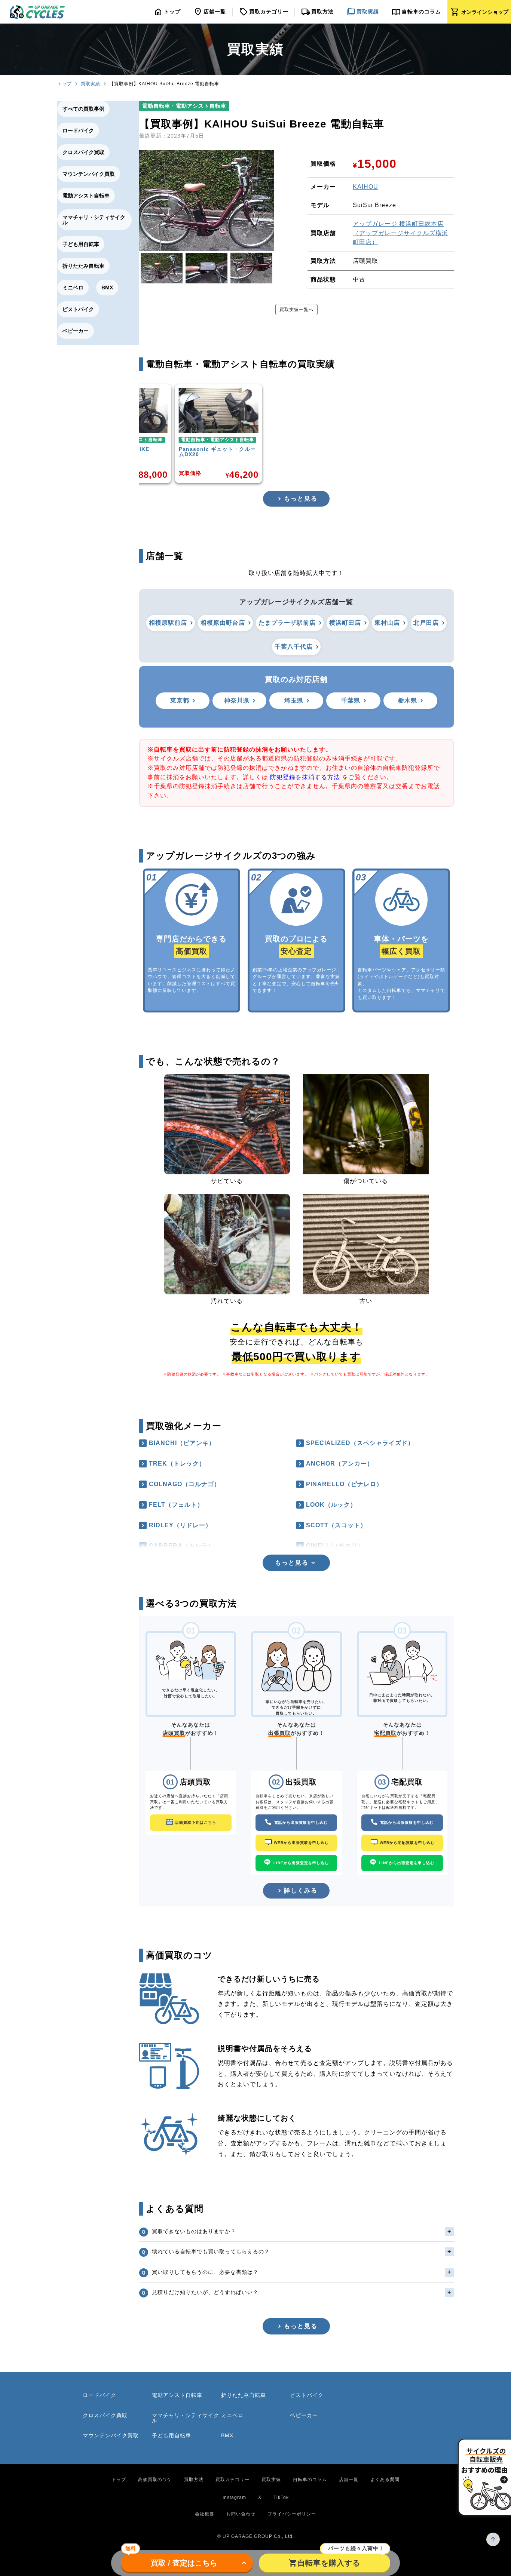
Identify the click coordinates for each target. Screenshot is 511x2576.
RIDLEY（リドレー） (180, 1525)
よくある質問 (385, 2480)
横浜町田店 (345, 623)
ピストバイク (78, 309)
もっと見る (301, 499)
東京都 (180, 700)
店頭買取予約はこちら (196, 1822)
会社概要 (205, 2514)
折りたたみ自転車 (83, 266)
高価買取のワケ (155, 2480)
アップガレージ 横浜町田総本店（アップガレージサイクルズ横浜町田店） (400, 233)
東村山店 (387, 623)
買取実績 (91, 84)
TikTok (281, 2497)
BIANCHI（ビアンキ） (182, 1443)
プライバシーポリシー (292, 2514)
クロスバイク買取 (83, 152)
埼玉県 (294, 700)
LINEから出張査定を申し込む (301, 1863)
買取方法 (194, 2480)
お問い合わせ (241, 2514)
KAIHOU (365, 187)
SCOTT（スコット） (336, 1525)
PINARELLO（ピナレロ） (344, 1484)
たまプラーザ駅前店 (287, 623)
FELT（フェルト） (176, 1505)
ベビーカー (76, 331)
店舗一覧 (349, 2480)
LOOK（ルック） (331, 1505)
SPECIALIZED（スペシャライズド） (360, 1443)
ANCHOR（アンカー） (340, 1464)
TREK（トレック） (177, 1464)
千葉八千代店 (294, 647)
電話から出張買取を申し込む (301, 1822)
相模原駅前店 (168, 623)
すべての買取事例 (83, 109)
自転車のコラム (310, 2480)
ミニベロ (73, 288)
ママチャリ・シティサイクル (94, 220)
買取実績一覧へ (296, 310)
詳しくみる (301, 1890)
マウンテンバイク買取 (89, 174)
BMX (107, 288)
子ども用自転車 (81, 244)
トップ (65, 84)
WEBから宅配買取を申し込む (407, 1843)
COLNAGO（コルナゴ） (185, 1484)
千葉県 (351, 700)
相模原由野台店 (223, 623)
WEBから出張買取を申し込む (301, 1843)
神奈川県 (237, 700)
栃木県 (408, 700)
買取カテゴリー (232, 2480)
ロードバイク (78, 130)
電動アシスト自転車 (86, 196)
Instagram (234, 2497)
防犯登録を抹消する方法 (305, 777)
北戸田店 (426, 623)
